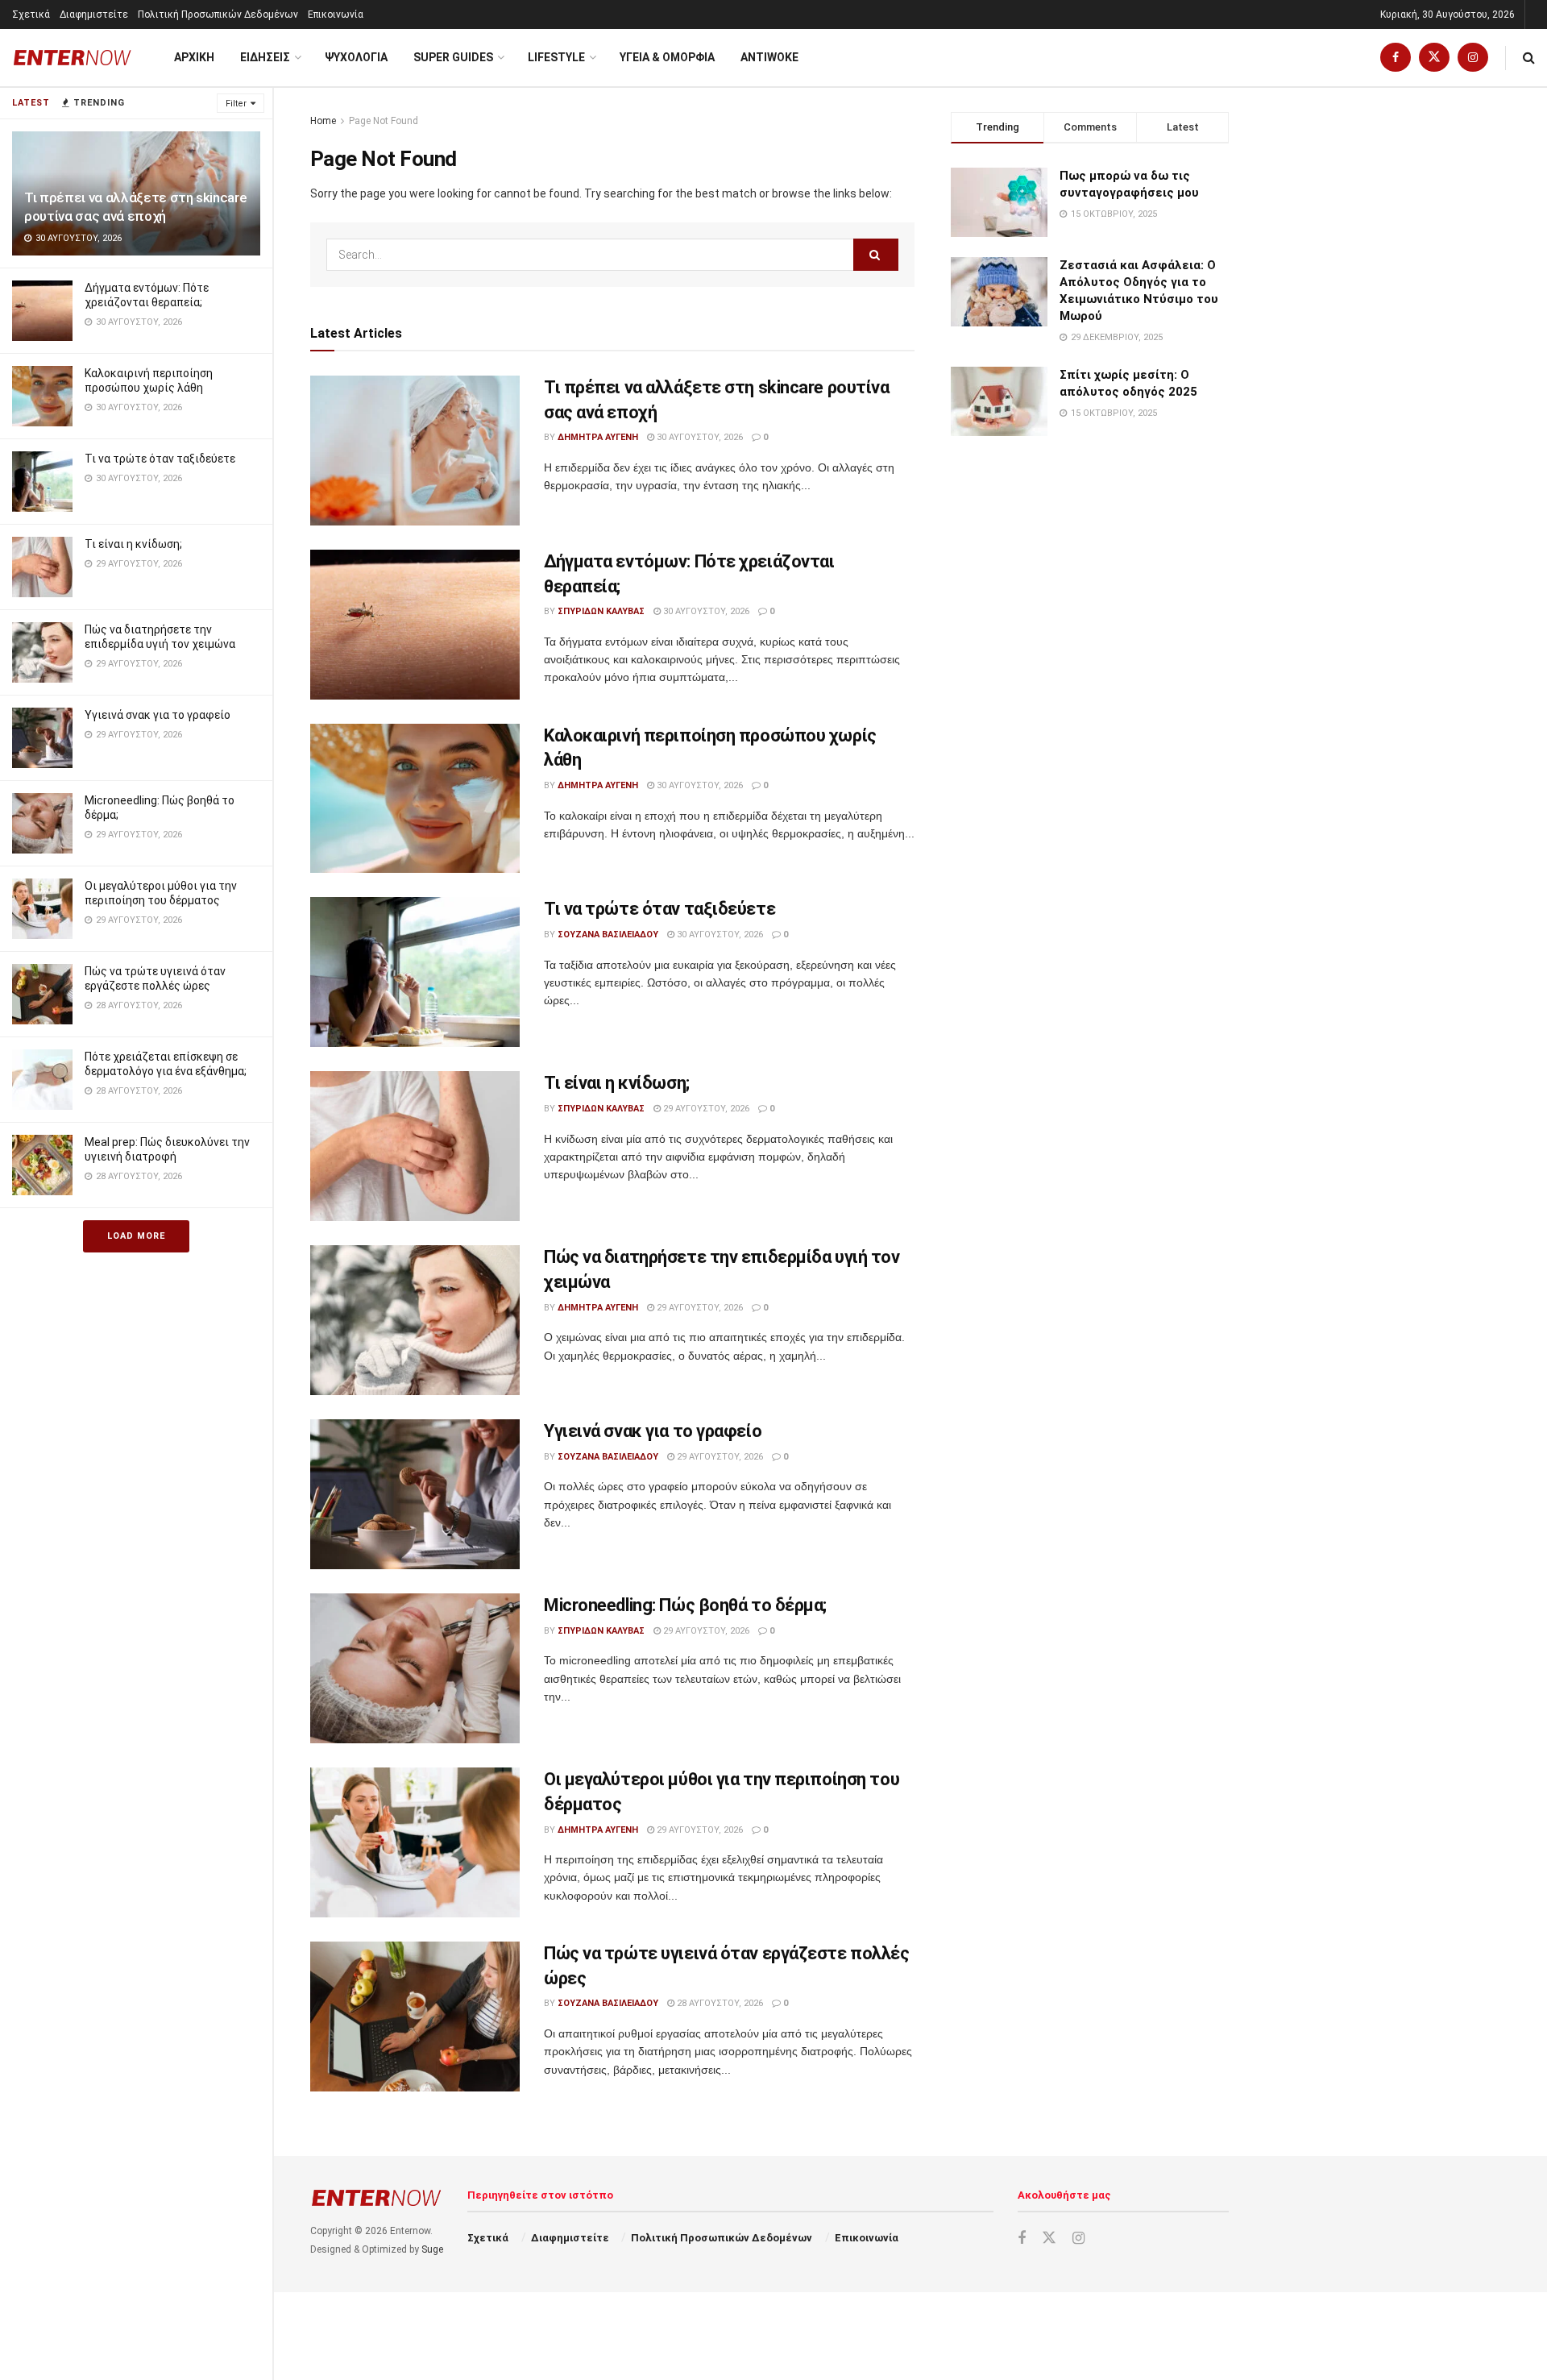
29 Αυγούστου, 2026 (705, 1109)
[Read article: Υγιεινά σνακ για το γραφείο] (415, 1494)
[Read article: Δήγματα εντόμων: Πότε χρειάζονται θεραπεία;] (415, 625)
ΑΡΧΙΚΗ (194, 57)
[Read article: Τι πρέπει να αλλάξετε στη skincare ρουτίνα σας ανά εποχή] (415, 451)
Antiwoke (769, 57)
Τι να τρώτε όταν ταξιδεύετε (160, 459)
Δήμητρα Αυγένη (598, 437)
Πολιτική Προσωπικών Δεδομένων (218, 15)
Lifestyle (556, 57)
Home (323, 121)
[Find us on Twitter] (1434, 58)
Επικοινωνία (336, 15)
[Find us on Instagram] (1473, 58)
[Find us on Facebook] (1396, 58)
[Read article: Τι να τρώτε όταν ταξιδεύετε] (415, 972)
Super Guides (453, 57)
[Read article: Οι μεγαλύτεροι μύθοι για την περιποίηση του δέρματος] (415, 1842)
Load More (136, 1236)
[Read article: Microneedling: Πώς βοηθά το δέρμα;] (415, 1668)
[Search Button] (1529, 58)
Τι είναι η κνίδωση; (133, 544)
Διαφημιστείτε (94, 15)
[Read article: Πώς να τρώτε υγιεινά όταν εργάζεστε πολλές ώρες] (415, 2017)
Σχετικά (31, 15)
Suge (432, 2249)
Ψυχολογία (356, 57)
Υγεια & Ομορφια (667, 57)
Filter (236, 104)
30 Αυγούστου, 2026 (699, 437)
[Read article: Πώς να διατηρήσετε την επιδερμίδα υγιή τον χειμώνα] (415, 1320)
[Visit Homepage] (73, 58)
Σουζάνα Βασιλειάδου (608, 935)
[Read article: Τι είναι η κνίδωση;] (415, 1146)
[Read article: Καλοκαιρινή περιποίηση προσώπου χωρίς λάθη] (415, 799)
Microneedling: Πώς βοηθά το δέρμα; (685, 1605)
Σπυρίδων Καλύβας (601, 611)
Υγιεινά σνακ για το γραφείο (158, 715)
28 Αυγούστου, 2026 (719, 2003)
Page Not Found (384, 121)
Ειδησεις (265, 57)
